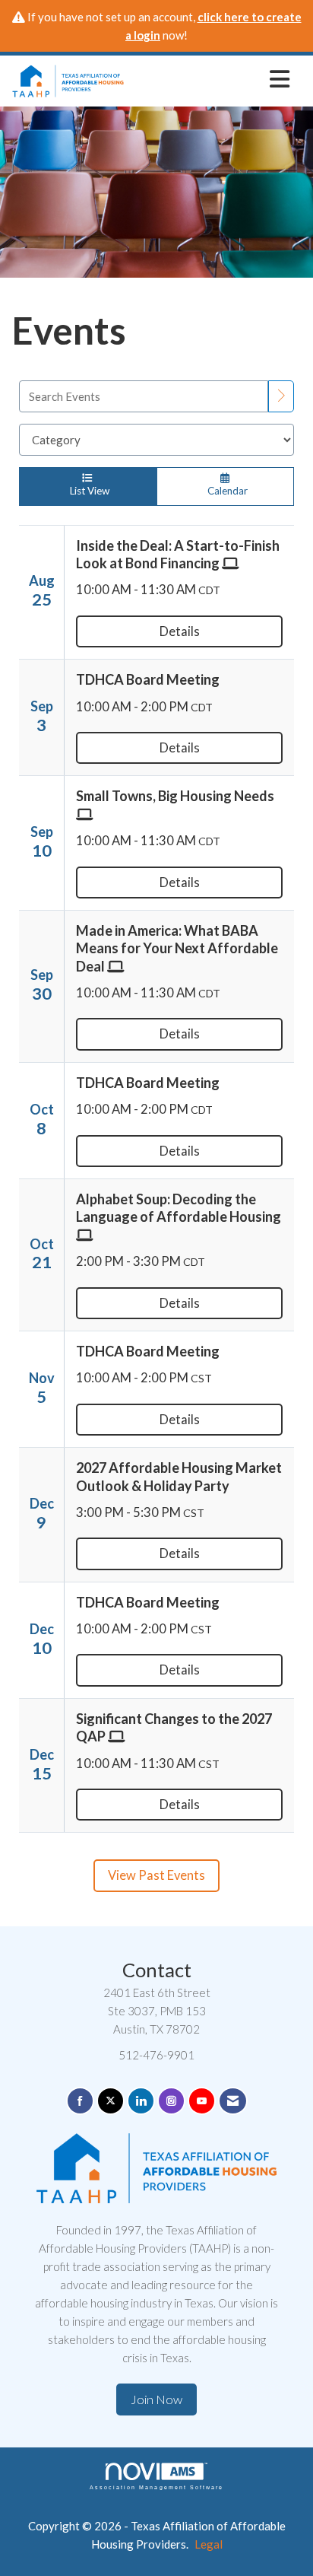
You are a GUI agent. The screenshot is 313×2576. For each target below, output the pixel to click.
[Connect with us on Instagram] (171, 2101)
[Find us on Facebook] (80, 2101)
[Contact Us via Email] (233, 2101)
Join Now (156, 2399)
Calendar (225, 491)
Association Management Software (156, 2487)
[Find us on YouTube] (202, 2101)
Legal (209, 2544)
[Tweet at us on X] (111, 2101)
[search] (281, 396)
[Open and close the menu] (211, 78)
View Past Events (156, 1875)
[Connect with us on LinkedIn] (141, 2101)
